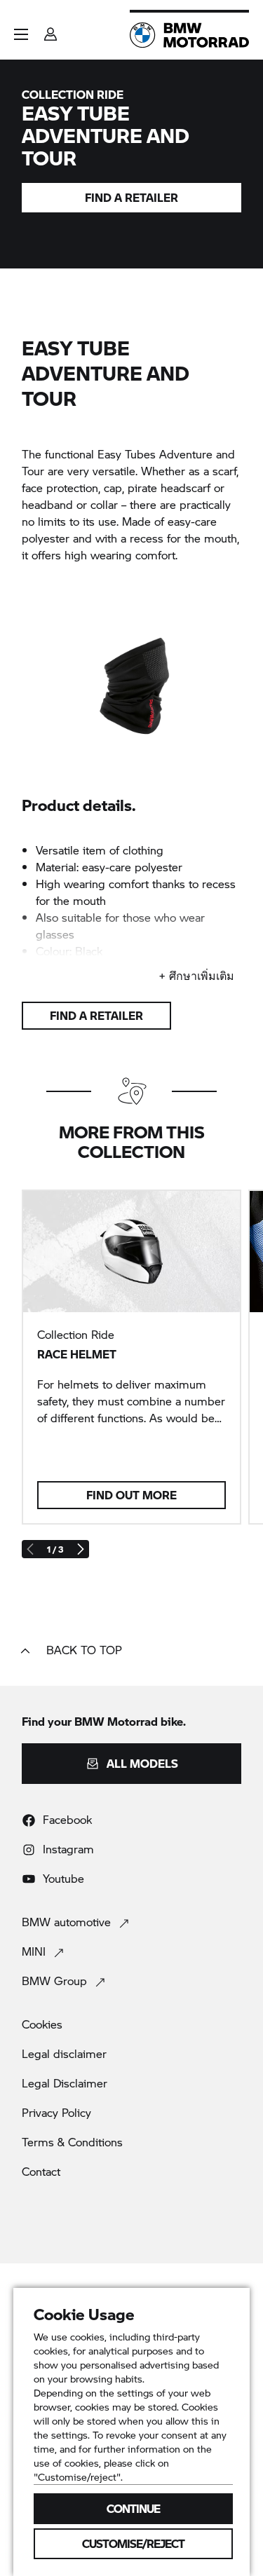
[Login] (50, 30)
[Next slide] (80, 1549)
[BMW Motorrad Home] (189, 35)
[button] (21, 34)
